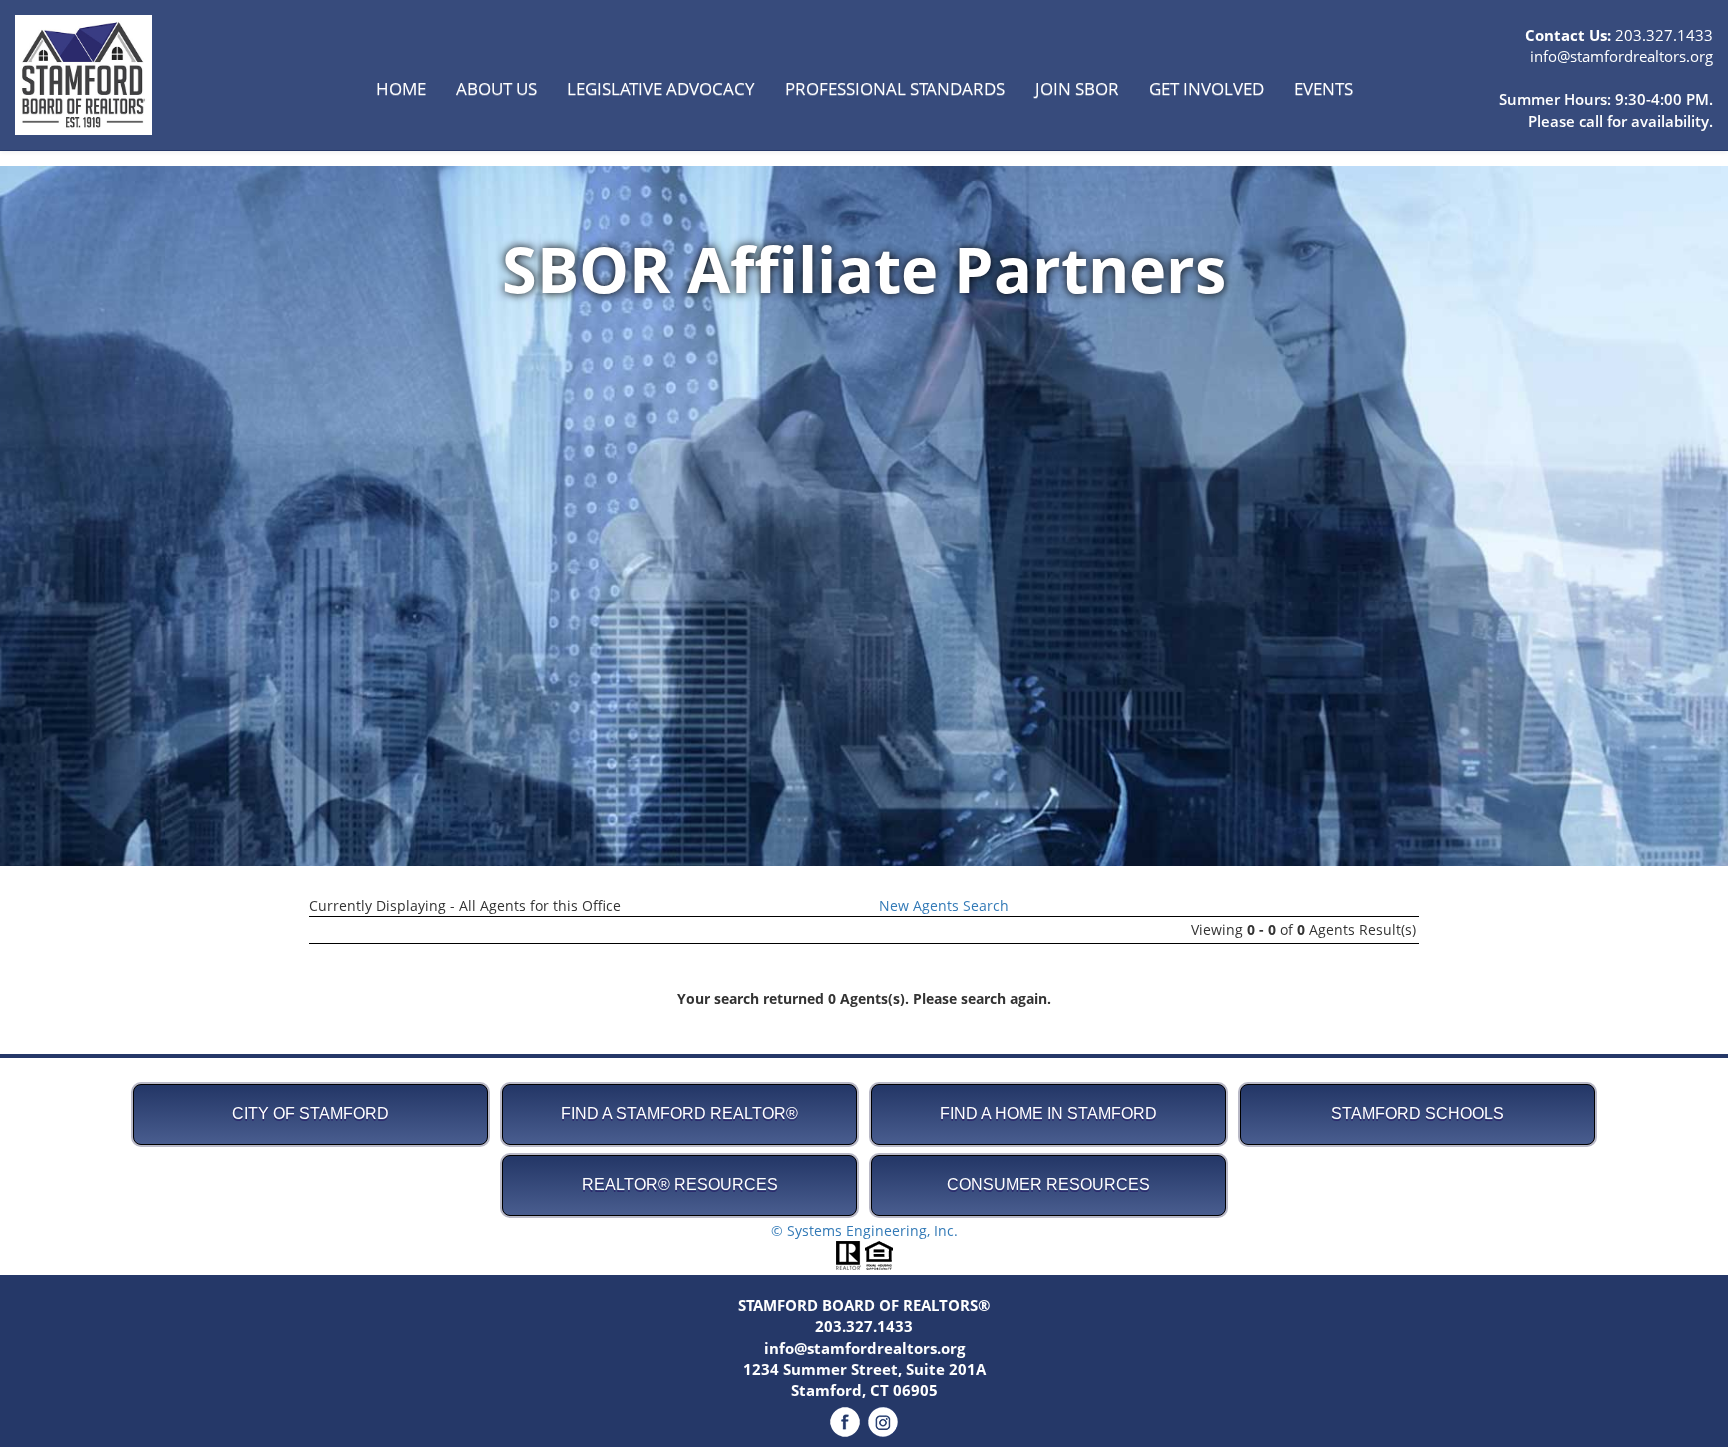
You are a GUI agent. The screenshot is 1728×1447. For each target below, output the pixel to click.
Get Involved (1206, 88)
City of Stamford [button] (310, 1113)
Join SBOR (1077, 88)
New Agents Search (944, 905)
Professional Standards (895, 88)
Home (401, 88)
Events (1323, 88)
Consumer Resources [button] (1048, 1184)
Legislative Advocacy (661, 88)
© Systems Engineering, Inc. (864, 1230)
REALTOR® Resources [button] (680, 1184)
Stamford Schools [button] (1417, 1113)
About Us (496, 88)
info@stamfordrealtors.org (1621, 56)
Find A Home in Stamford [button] (1048, 1113)
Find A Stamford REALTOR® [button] (679, 1113)
